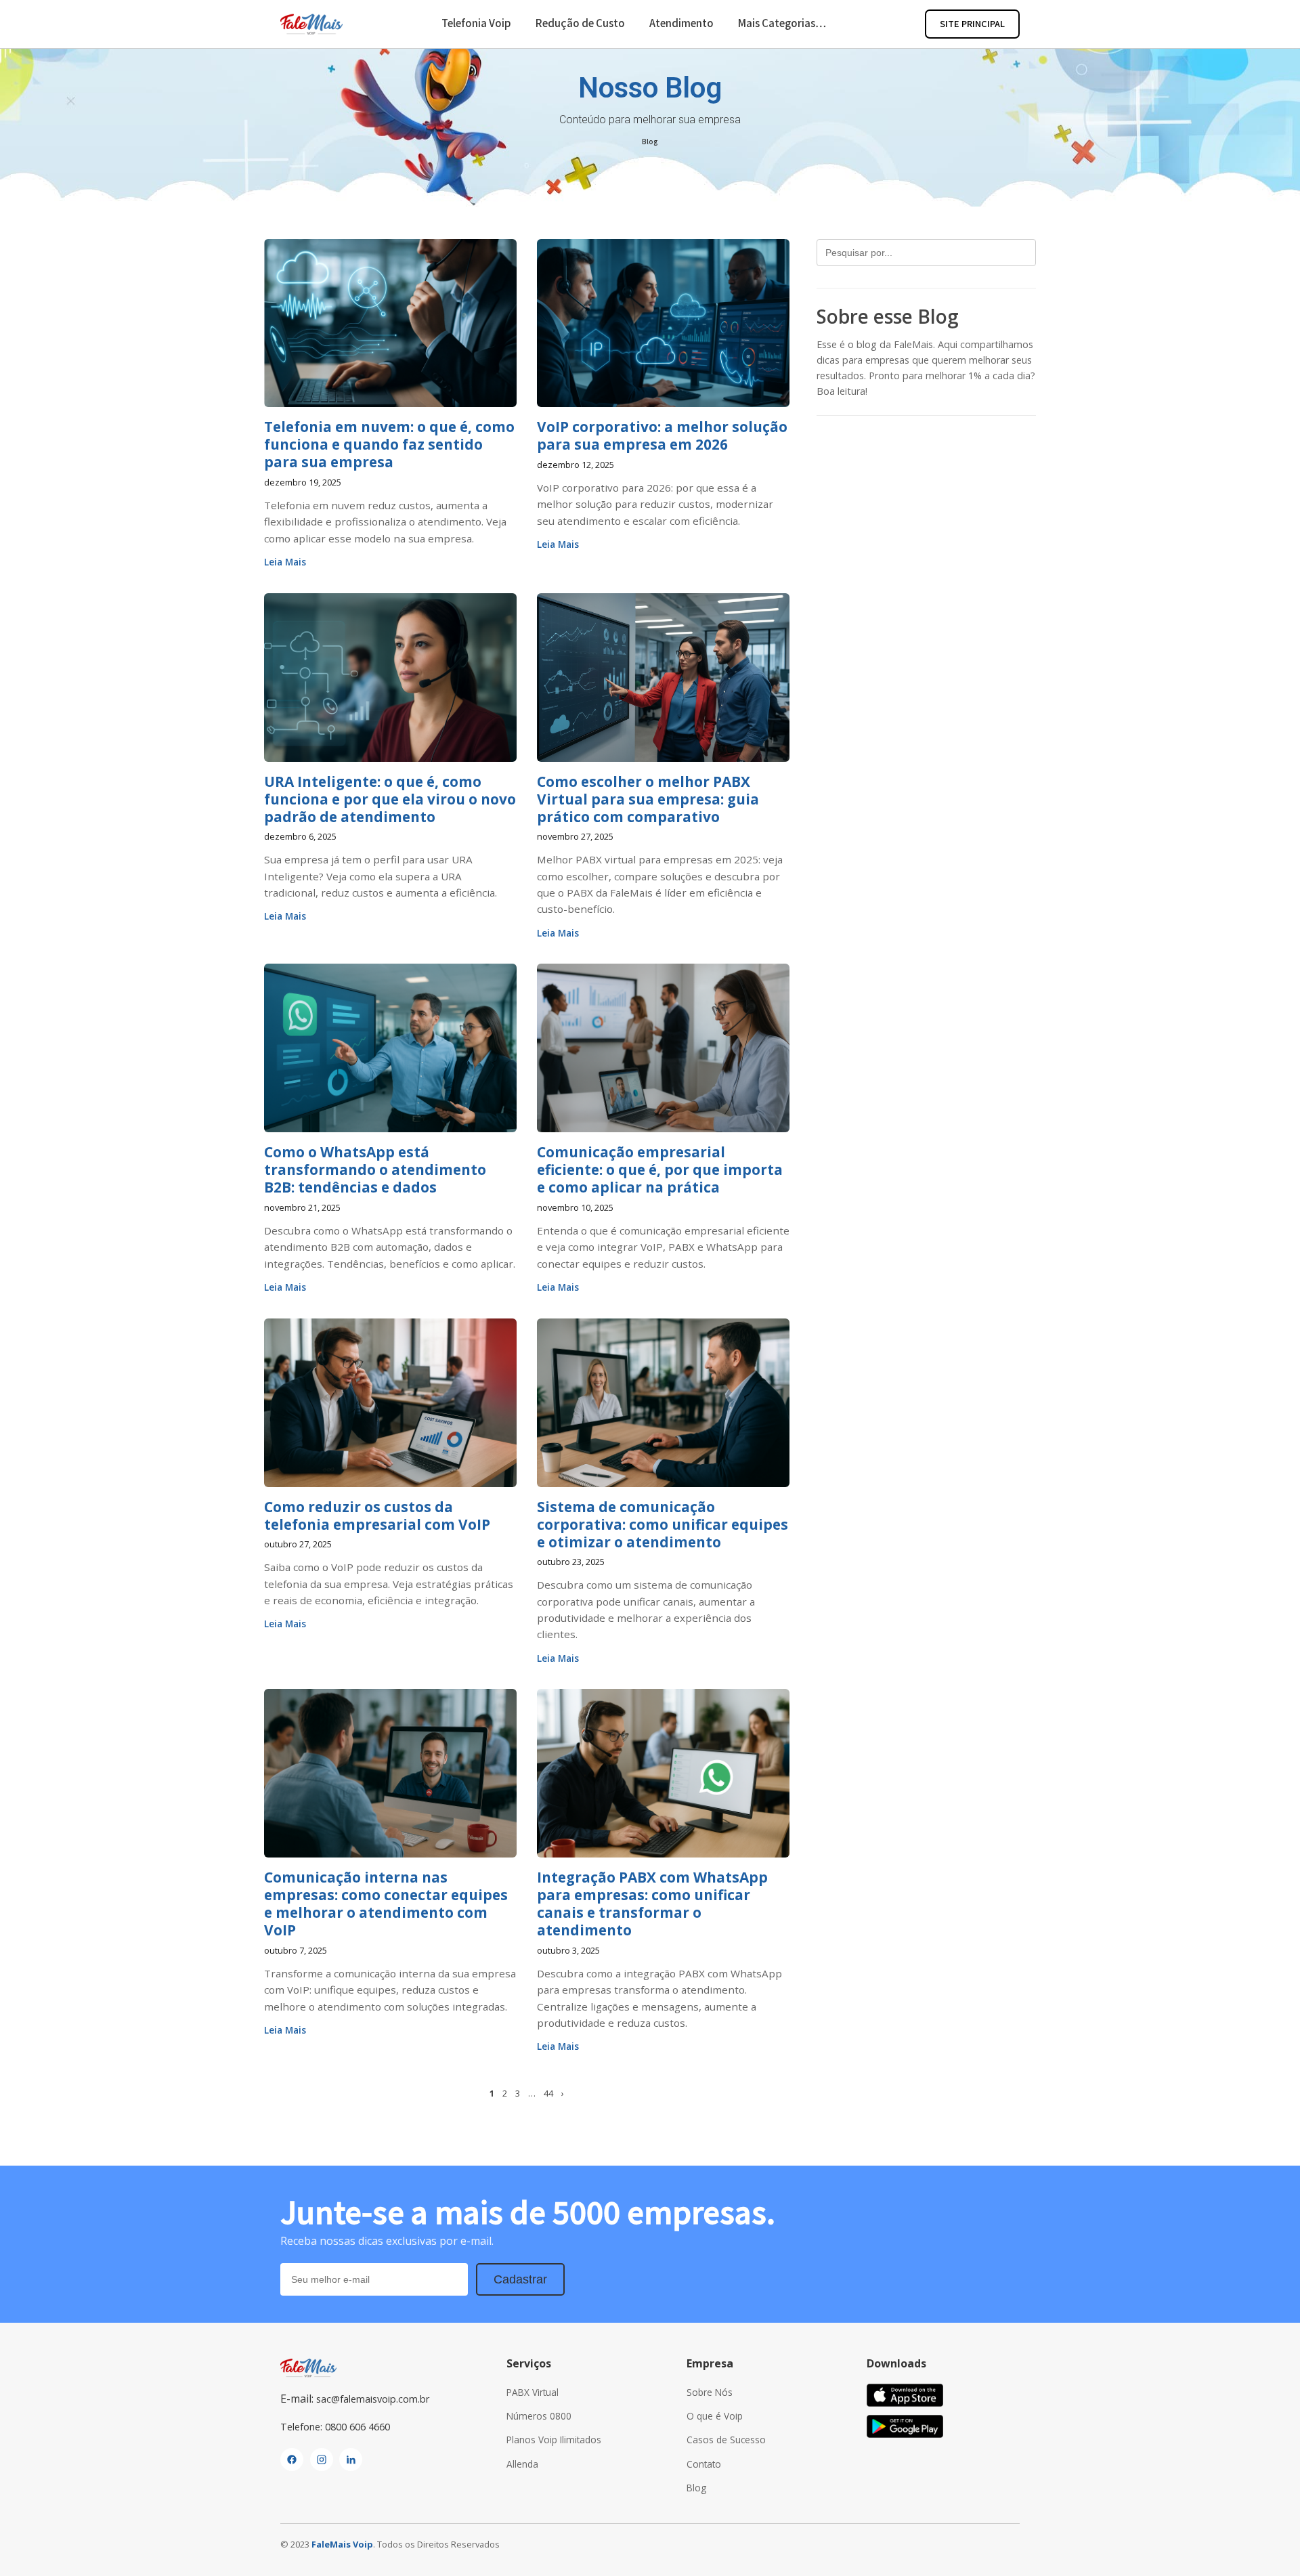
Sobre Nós (710, 2392)
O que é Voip (715, 2416)
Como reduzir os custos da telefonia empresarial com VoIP (377, 1516)
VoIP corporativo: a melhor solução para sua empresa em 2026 (662, 435)
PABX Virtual (533, 2392)
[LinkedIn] (351, 2460)
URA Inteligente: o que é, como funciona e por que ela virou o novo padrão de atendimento (390, 799)
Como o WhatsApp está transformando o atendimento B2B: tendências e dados (375, 1169)
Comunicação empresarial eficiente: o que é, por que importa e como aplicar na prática (660, 1169)
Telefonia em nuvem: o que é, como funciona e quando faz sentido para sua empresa (389, 444)
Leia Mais (285, 562)
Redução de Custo (580, 23)
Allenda (522, 2464)
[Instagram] (322, 2460)
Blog (650, 141)
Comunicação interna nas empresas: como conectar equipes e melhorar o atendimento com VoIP (386, 1904)
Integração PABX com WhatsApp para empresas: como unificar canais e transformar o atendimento (652, 1904)
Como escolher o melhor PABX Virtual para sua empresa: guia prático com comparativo (648, 799)
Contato (704, 2464)
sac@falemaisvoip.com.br (373, 2399)
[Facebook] (292, 2460)
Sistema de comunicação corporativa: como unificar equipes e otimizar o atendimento (663, 1524)
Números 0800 (539, 2416)
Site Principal (972, 23)
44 (548, 2093)
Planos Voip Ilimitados (554, 2440)
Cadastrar (520, 2279)
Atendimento (681, 23)
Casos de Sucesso (726, 2440)
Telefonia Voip (476, 23)
